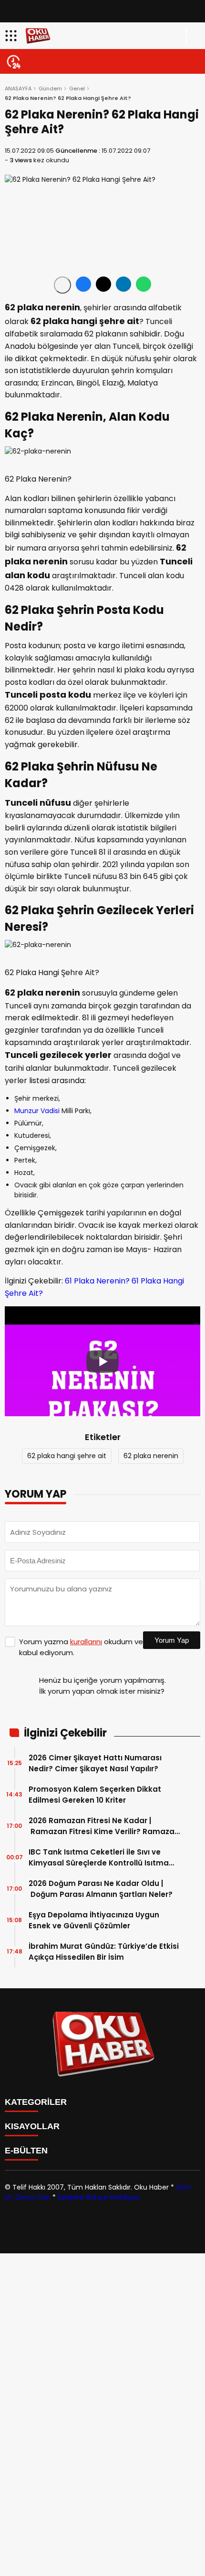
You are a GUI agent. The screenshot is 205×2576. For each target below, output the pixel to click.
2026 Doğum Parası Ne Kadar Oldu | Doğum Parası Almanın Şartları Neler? (102, 1889)
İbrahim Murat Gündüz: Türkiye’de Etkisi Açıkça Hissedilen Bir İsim (104, 1952)
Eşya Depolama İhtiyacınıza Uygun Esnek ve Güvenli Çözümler (94, 1920)
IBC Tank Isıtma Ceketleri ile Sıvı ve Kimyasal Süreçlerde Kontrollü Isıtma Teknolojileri (99, 1858)
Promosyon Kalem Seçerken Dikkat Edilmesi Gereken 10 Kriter (95, 1795)
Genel (77, 89)
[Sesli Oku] (62, 285)
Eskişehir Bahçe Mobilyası (99, 2197)
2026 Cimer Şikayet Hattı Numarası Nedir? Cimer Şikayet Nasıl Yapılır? (95, 1763)
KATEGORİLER (36, 2102)
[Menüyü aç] (12, 36)
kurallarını (86, 1642)
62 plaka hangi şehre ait (67, 1456)
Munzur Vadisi (37, 1111)
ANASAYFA (18, 89)
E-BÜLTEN (26, 2151)
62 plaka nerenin (151, 1456)
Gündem (50, 89)
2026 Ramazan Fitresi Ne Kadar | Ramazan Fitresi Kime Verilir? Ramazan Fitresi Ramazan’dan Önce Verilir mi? (104, 1826)
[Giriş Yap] (194, 36)
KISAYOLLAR (32, 2126)
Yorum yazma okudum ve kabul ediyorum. (81, 1647)
